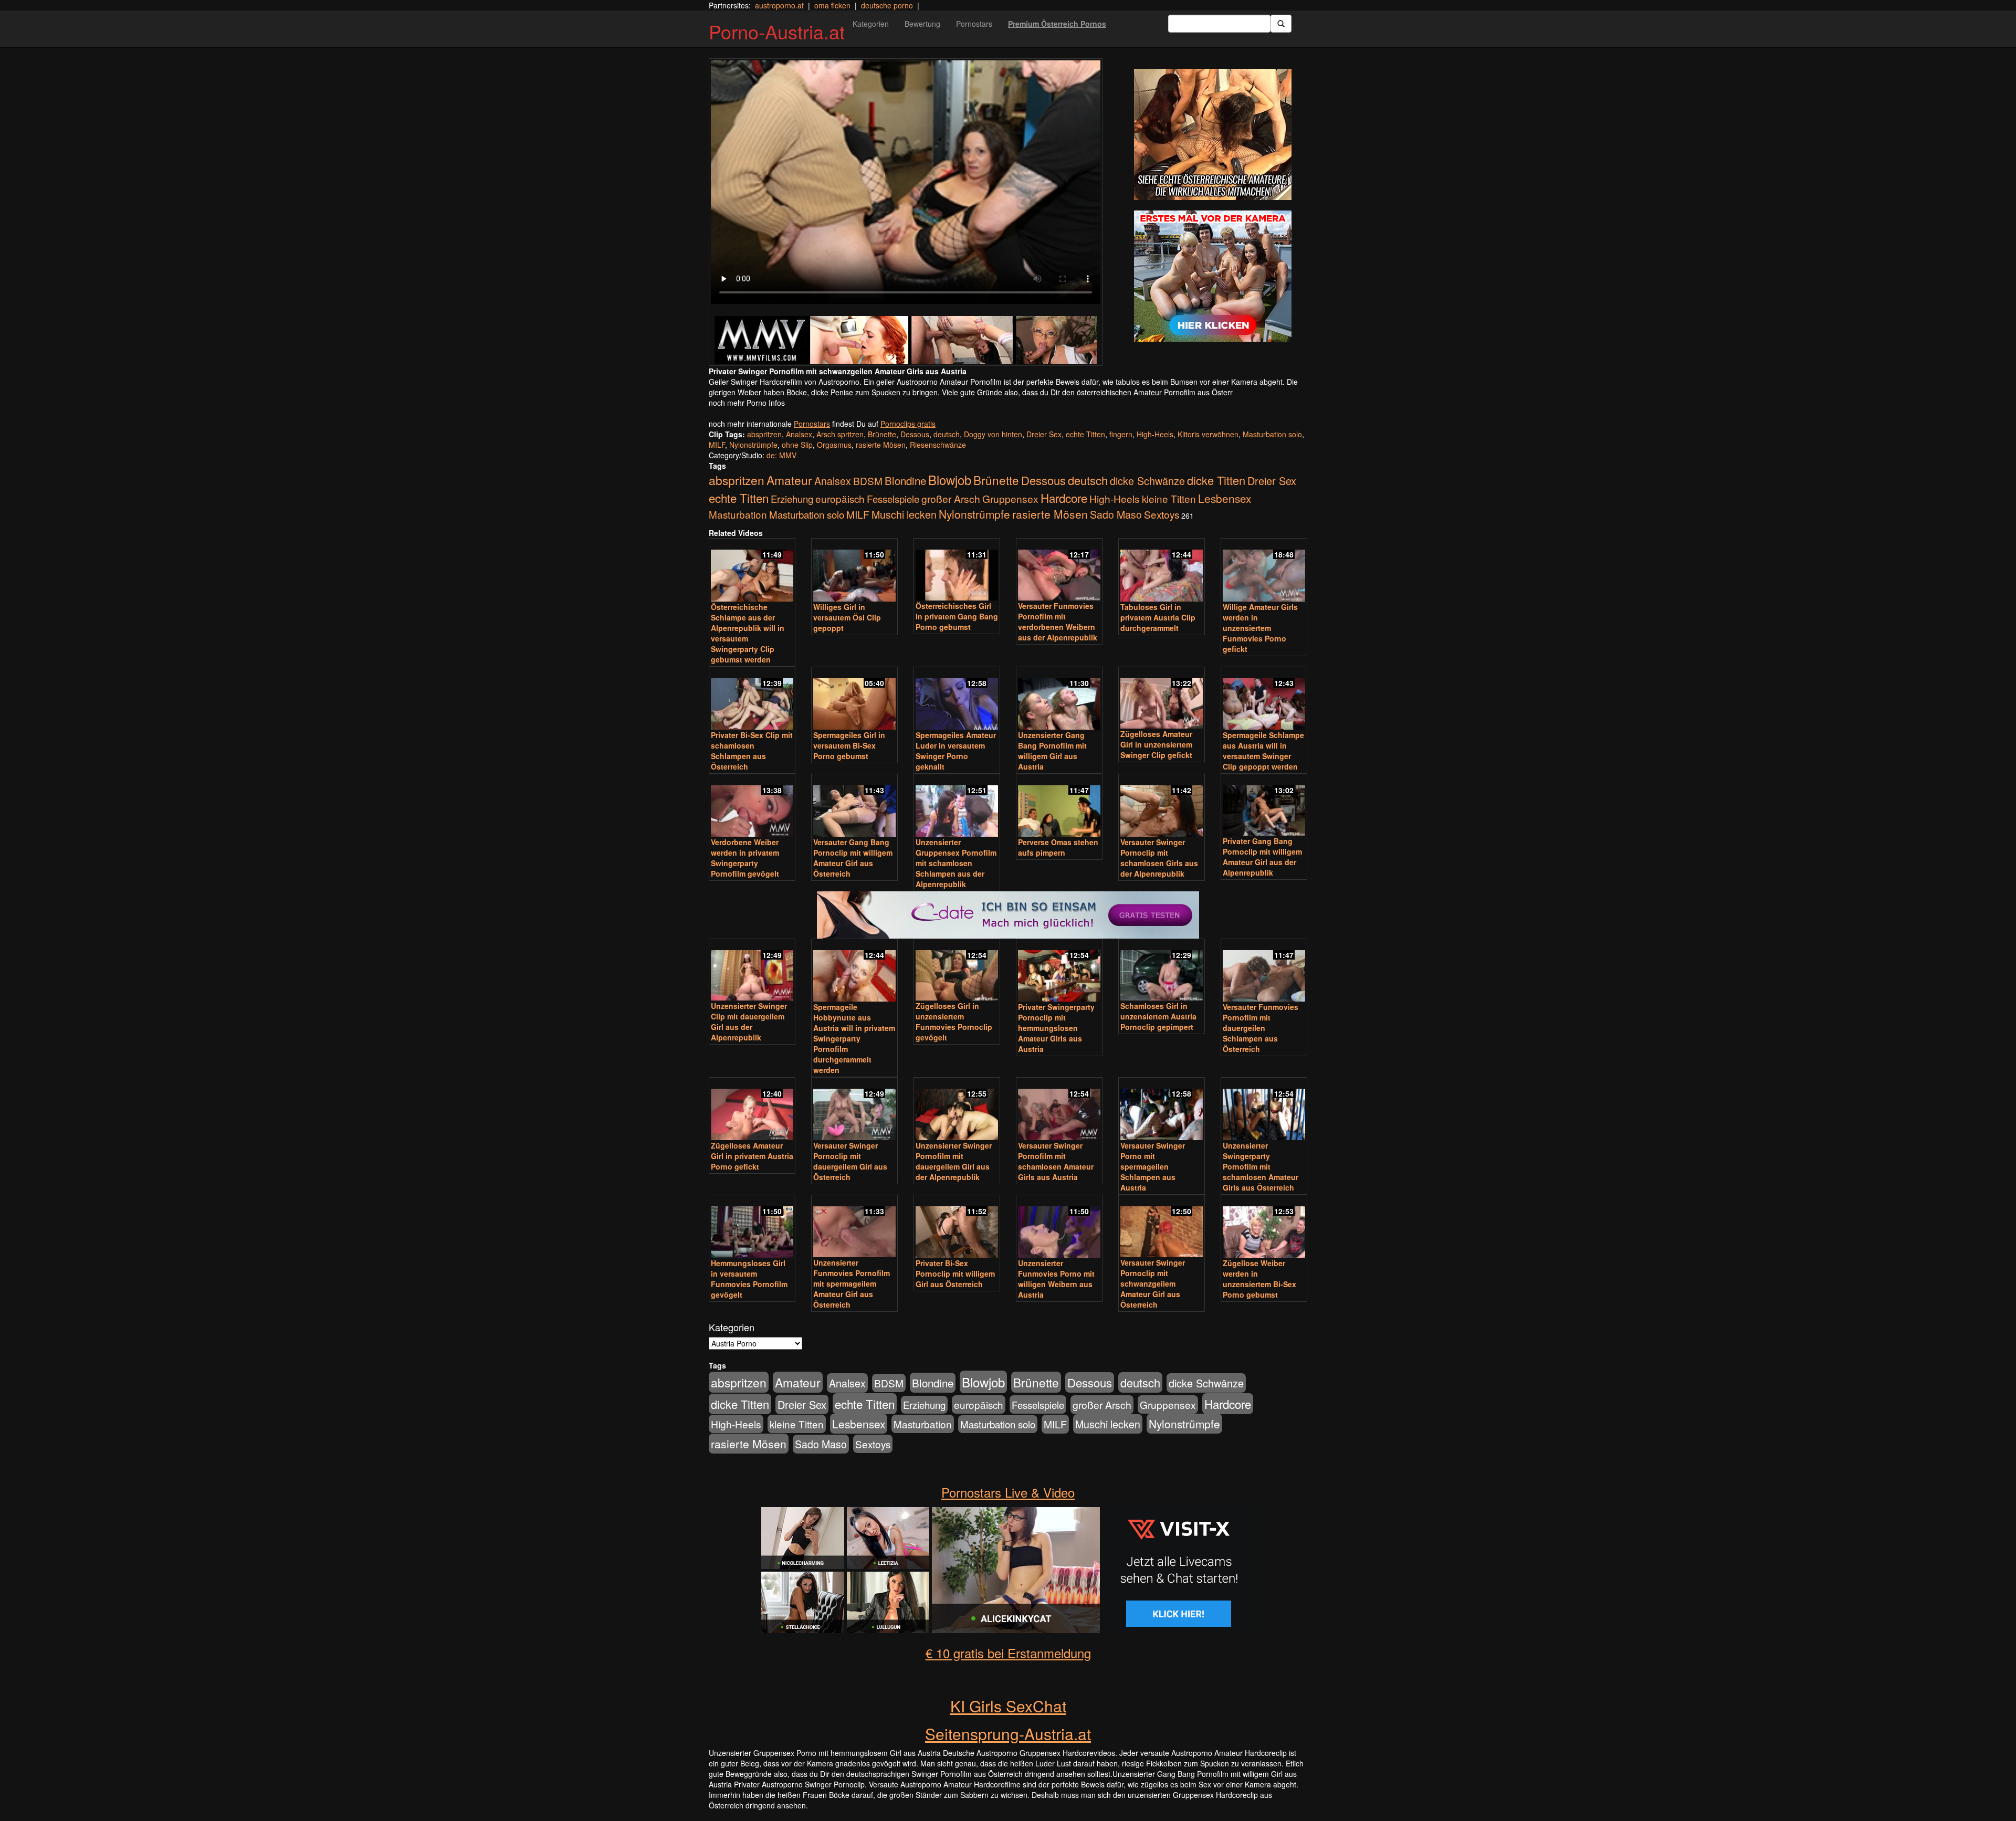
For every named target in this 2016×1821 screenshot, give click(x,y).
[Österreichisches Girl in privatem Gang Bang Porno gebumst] (957, 570)
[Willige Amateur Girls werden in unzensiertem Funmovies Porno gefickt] (1264, 571)
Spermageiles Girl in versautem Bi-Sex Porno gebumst (849, 745)
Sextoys (1162, 514)
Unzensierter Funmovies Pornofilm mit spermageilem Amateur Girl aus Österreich (852, 1283)
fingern (1121, 434)
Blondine (905, 480)
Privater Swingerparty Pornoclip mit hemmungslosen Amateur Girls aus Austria (1056, 1028)
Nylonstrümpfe (753, 445)
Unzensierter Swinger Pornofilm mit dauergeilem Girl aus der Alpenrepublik (954, 1161)
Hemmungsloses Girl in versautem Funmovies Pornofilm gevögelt (749, 1279)
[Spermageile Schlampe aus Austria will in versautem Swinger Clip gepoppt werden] (1264, 699)
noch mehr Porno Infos (747, 403)
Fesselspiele (893, 498)
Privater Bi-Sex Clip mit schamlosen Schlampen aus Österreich (752, 751)
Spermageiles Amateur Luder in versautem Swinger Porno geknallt (956, 751)
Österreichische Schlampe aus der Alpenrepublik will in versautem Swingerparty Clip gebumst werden (748, 633)
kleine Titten (1169, 498)
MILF (717, 445)
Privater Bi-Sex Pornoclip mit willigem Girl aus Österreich (955, 1273)
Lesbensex (1225, 498)
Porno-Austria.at (777, 31)
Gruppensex (1010, 498)
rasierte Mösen (881, 445)
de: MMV (781, 455)
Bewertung (922, 24)
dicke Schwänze (1147, 481)
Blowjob (950, 480)
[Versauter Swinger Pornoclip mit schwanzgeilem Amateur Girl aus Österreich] (1162, 1227)
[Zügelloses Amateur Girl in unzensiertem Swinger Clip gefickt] (1162, 699)
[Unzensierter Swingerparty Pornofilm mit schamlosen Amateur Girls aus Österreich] (1264, 1110)
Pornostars (974, 24)
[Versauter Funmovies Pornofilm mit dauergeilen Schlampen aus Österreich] (1264, 971)
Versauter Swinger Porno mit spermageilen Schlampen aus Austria (1153, 1166)
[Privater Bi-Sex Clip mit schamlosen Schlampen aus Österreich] (752, 699)
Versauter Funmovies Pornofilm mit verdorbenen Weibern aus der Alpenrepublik (1058, 622)
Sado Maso (1116, 514)
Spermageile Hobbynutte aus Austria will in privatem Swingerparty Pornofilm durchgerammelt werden (854, 1038)
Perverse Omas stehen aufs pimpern (1058, 847)
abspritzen (764, 434)
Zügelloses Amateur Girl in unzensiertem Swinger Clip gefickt (1156, 744)
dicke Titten (1216, 480)
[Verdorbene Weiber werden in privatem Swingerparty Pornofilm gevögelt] (752, 806)
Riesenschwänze (938, 445)
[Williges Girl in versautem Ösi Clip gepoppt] (854, 571)
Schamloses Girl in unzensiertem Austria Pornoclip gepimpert (1158, 1016)
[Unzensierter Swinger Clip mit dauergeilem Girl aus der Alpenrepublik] (752, 971)
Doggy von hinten (993, 434)
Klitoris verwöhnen (1208, 434)
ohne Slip (797, 445)
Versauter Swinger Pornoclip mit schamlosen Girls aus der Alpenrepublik (1159, 858)
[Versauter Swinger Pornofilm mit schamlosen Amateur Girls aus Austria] (1059, 1110)
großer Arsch (951, 499)
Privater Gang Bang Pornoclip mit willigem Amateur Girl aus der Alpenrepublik (1262, 857)
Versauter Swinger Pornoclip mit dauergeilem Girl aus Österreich (850, 1161)
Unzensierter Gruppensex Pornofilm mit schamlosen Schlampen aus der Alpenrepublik (956, 863)
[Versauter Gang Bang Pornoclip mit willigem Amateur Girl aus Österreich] (854, 806)
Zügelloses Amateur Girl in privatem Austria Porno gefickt (752, 1156)
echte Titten (1085, 434)
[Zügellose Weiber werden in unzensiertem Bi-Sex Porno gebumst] (1264, 1227)
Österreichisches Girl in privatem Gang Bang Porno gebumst (957, 616)
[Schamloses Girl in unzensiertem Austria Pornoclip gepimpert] (1162, 971)
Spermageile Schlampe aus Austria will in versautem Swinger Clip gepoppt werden (1263, 751)
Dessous (915, 434)
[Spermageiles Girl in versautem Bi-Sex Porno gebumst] (854, 699)
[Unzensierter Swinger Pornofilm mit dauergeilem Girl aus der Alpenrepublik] (957, 1110)
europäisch (840, 498)
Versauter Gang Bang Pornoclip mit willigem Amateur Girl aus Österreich (853, 858)
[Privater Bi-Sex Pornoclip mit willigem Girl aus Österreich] (957, 1227)
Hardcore (1064, 498)
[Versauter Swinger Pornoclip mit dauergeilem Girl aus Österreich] (854, 1110)
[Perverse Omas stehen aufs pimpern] (1059, 806)
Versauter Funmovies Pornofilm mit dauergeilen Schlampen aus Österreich (1261, 1028)
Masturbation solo (1272, 434)
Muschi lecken (904, 514)
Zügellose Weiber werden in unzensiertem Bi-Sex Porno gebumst (1259, 1279)
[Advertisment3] (1008, 867)
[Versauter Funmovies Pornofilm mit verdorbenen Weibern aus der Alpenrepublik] (1059, 570)
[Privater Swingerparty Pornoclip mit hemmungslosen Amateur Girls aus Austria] (1059, 971)
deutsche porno (887, 5)
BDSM (868, 481)
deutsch (947, 434)
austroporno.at (779, 5)
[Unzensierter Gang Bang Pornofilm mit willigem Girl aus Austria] (1059, 699)
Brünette (882, 434)
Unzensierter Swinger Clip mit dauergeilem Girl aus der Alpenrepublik (749, 1022)
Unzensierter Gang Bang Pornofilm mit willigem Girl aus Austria (1052, 751)
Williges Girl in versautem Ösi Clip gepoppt (847, 617)
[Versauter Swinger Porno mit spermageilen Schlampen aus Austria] (1162, 1110)
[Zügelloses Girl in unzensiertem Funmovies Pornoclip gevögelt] (957, 971)
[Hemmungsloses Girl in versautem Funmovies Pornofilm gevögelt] (752, 1227)
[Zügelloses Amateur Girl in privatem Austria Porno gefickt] (752, 1110)
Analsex (799, 434)
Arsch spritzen (840, 434)
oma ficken (832, 5)
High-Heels (1155, 434)
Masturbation (738, 514)
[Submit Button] (1281, 24)
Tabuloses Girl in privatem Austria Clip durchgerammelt (1158, 617)
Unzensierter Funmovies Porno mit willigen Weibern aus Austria (1056, 1279)
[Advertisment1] (1213, 134)
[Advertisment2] (1213, 276)
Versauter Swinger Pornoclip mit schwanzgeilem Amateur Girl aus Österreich (1153, 1283)
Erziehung (792, 499)
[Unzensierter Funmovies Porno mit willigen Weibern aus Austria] (1059, 1227)
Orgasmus (834, 445)
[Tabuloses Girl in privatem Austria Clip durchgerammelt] (1162, 571)
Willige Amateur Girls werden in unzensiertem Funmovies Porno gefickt (1260, 628)
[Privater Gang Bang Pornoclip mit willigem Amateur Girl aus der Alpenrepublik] (1264, 806)
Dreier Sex (1044, 434)
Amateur (789, 480)
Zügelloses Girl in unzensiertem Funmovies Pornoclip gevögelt (954, 1022)
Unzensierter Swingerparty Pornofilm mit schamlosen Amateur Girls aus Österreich (1261, 1166)
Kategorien (871, 24)
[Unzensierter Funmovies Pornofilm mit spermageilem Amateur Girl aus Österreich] (854, 1227)
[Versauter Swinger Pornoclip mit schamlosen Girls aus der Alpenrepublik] (1162, 806)
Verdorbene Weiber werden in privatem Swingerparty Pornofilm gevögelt (745, 858)
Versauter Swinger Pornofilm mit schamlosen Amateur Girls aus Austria (1056, 1161)
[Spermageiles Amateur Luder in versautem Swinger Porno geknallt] (957, 699)
